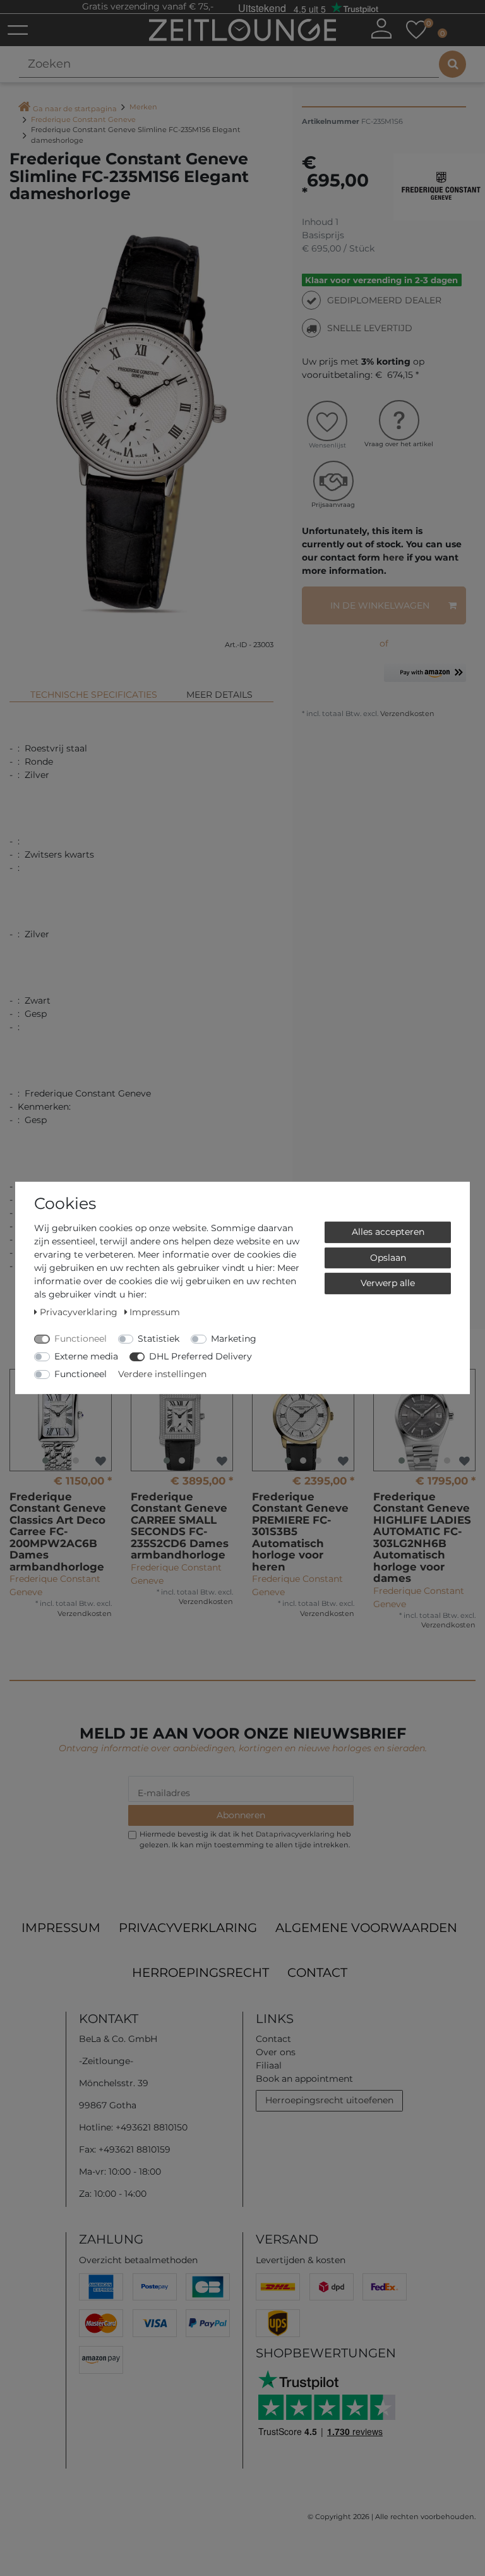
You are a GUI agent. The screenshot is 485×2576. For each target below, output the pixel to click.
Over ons (276, 2052)
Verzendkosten (406, 714)
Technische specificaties (94, 695)
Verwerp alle (388, 1283)
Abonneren (241, 1815)
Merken (143, 107)
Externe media (86, 1356)
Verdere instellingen (162, 1374)
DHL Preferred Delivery (201, 1356)
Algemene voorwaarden (366, 1928)
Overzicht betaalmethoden (138, 2260)
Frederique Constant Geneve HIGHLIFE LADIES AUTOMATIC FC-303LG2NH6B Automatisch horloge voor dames (422, 1538)
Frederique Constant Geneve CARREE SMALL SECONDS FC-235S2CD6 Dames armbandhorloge (180, 1526)
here (393, 557)
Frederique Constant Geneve (83, 119)
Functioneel (81, 1339)
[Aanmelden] (381, 28)
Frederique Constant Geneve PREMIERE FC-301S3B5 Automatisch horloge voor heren (300, 1532)
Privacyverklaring (188, 1928)
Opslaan (388, 1257)
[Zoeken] (452, 64)
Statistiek (159, 1339)
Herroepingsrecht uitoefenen (329, 2100)
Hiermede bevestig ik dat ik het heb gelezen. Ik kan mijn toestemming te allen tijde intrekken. (245, 1839)
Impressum (61, 1928)
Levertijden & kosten (301, 2260)
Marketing (234, 1339)
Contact (317, 1972)
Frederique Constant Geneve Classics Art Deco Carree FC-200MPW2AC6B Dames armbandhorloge (58, 1532)
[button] (425, 677)
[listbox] (61, 1420)
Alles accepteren (388, 1232)
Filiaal (269, 2065)
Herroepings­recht (201, 1972)
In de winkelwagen (380, 605)
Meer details (219, 695)
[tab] (94, 690)
